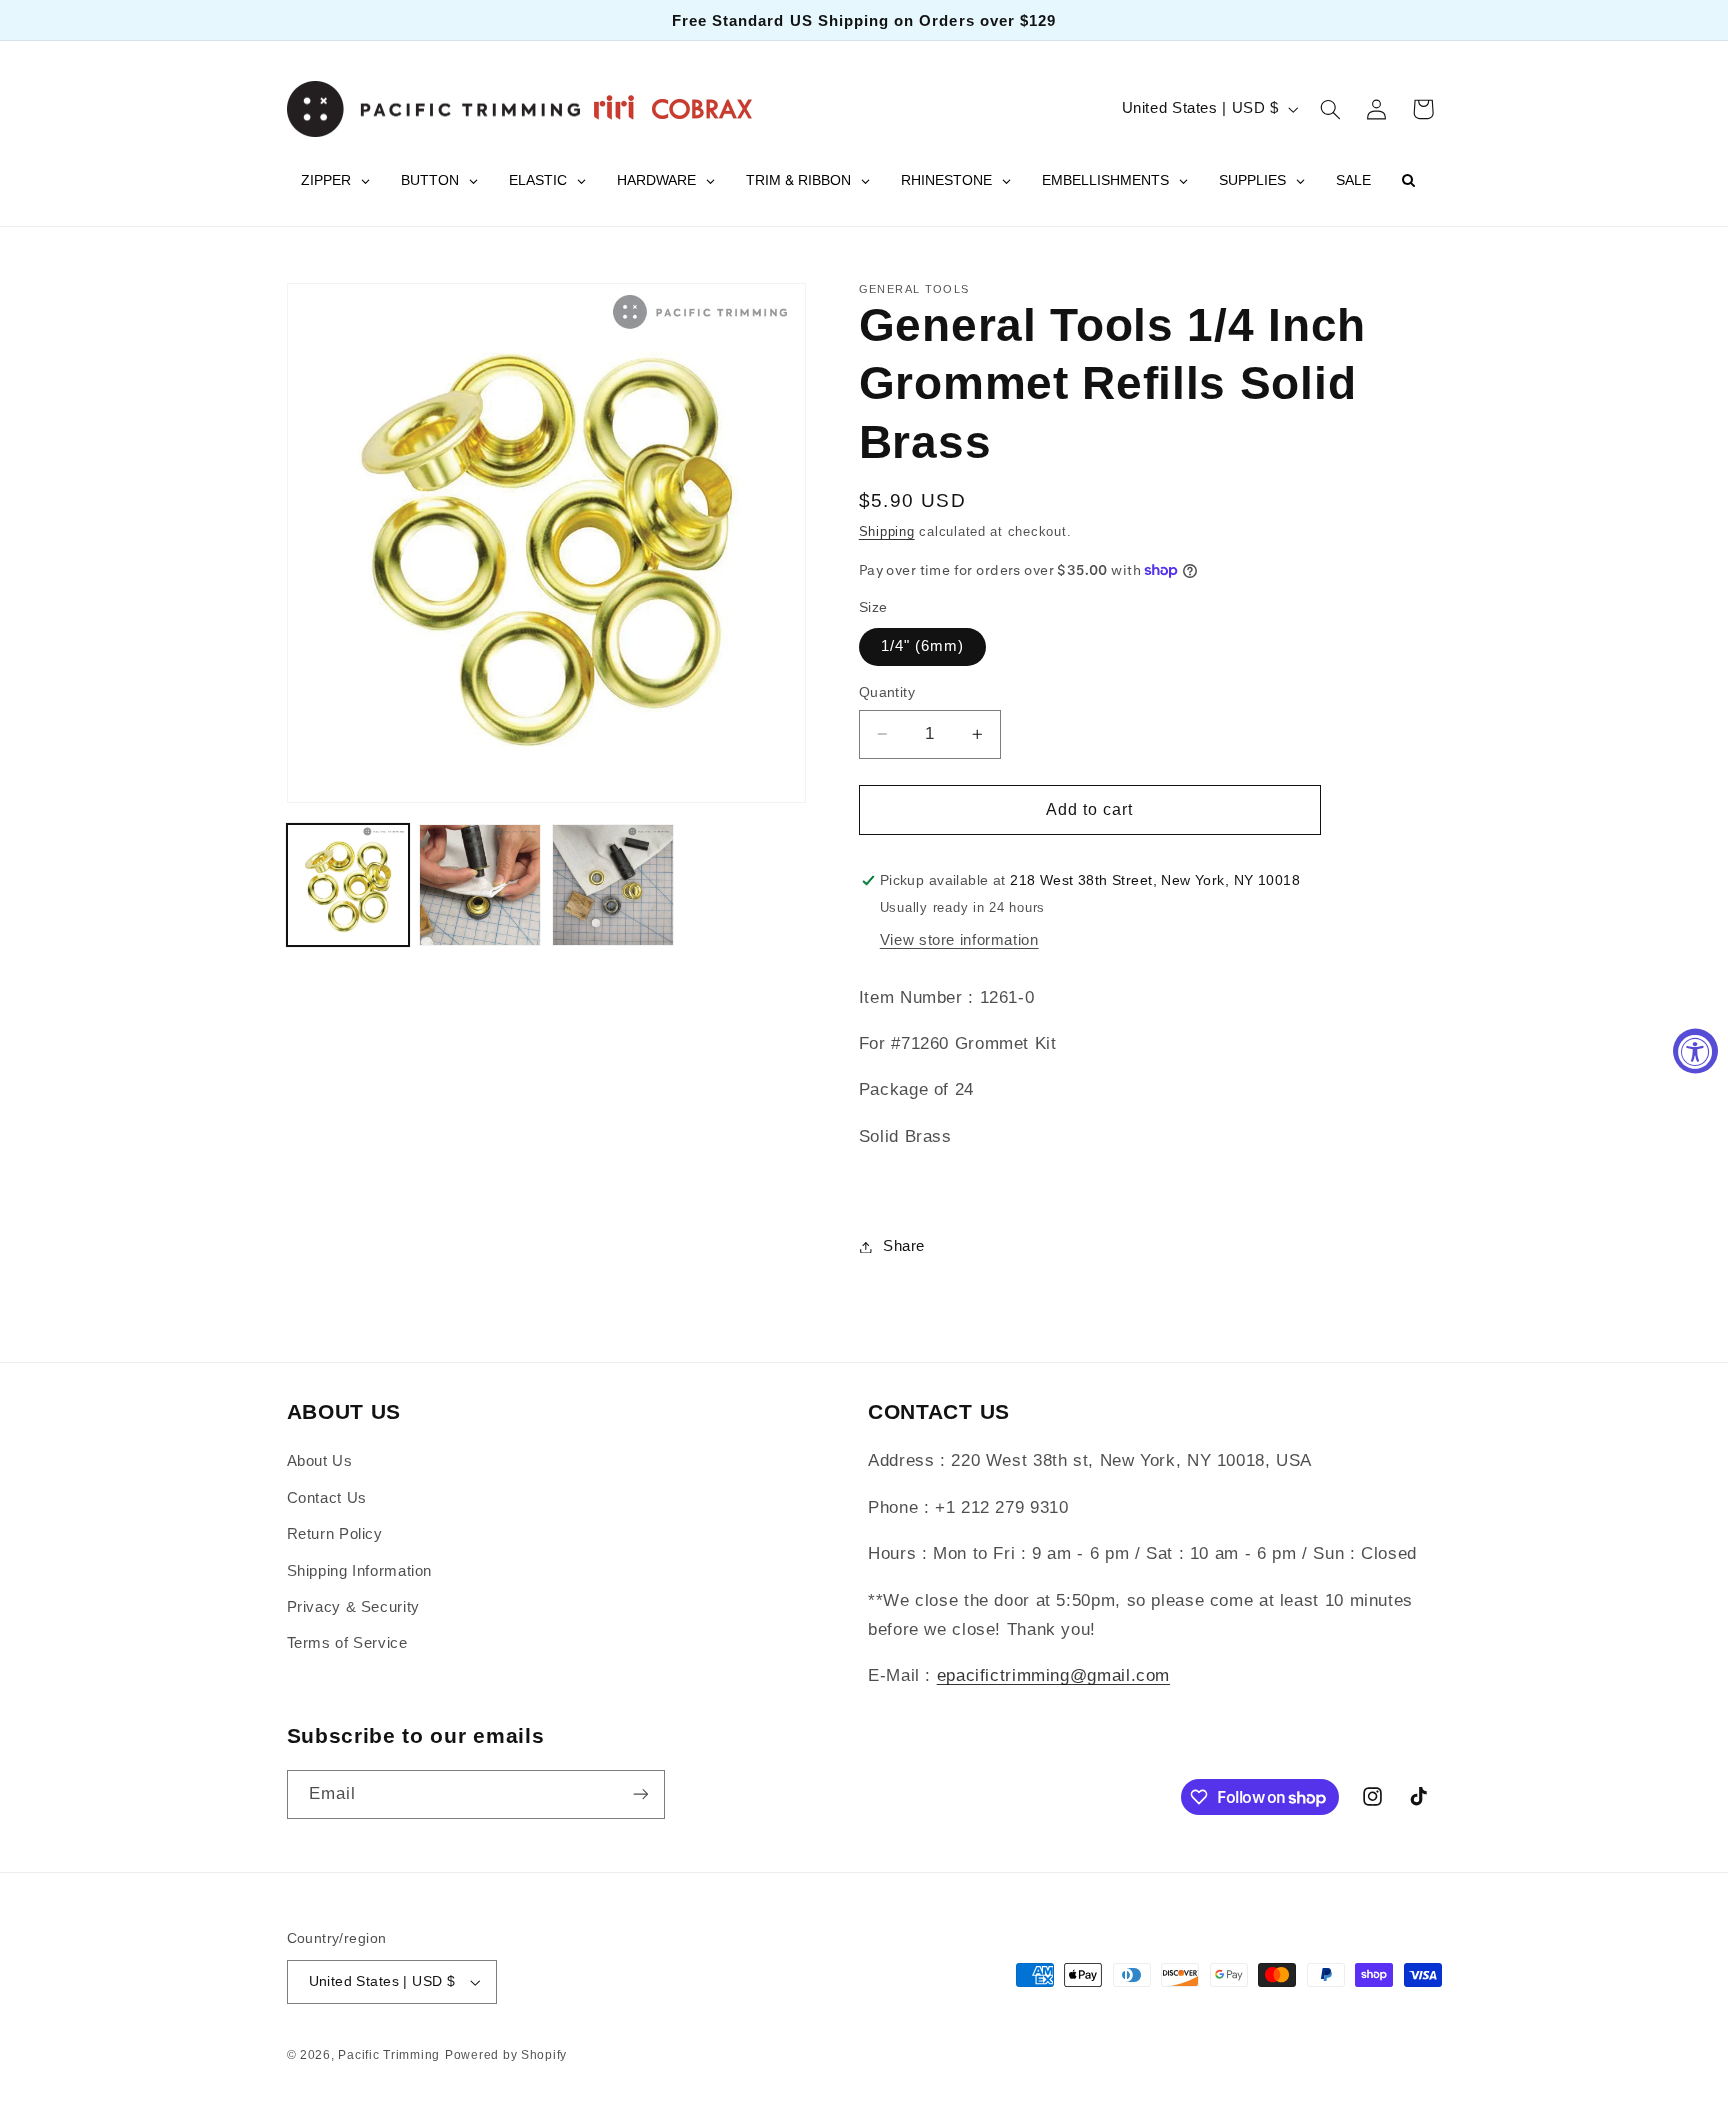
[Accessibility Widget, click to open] (1695, 1051)
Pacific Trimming (389, 2055)
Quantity (887, 692)
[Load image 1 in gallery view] (348, 885)
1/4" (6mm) (923, 646)
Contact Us (327, 1498)
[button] (1330, 109)
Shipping (887, 532)
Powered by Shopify (506, 2055)
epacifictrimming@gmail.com (1053, 1676)
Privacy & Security (353, 1607)
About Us (320, 1461)
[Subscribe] (640, 1794)
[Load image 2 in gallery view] (480, 885)
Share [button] (904, 1246)
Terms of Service (347, 1643)
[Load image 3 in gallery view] (613, 885)
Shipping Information (360, 1571)
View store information (959, 940)
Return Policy (335, 1534)
